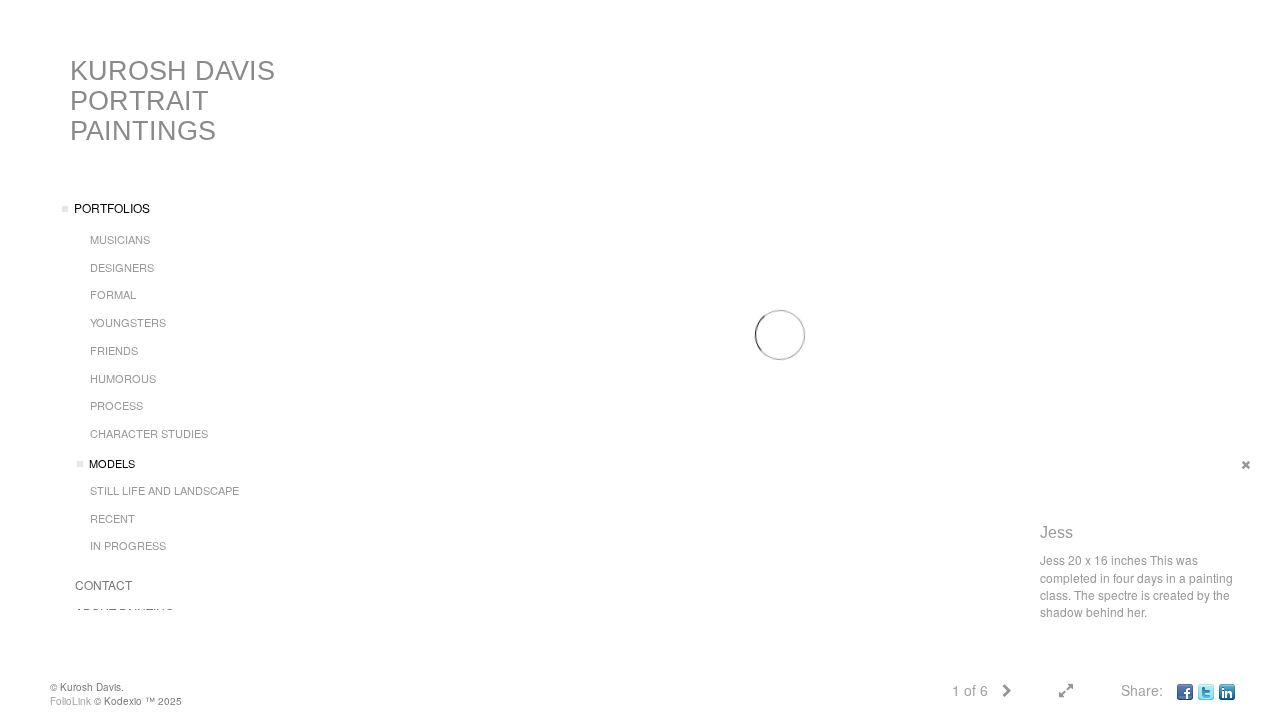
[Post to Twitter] (1206, 690)
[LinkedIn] (1227, 690)
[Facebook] (1185, 690)
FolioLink (70, 701)
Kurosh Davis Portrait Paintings (172, 101)
